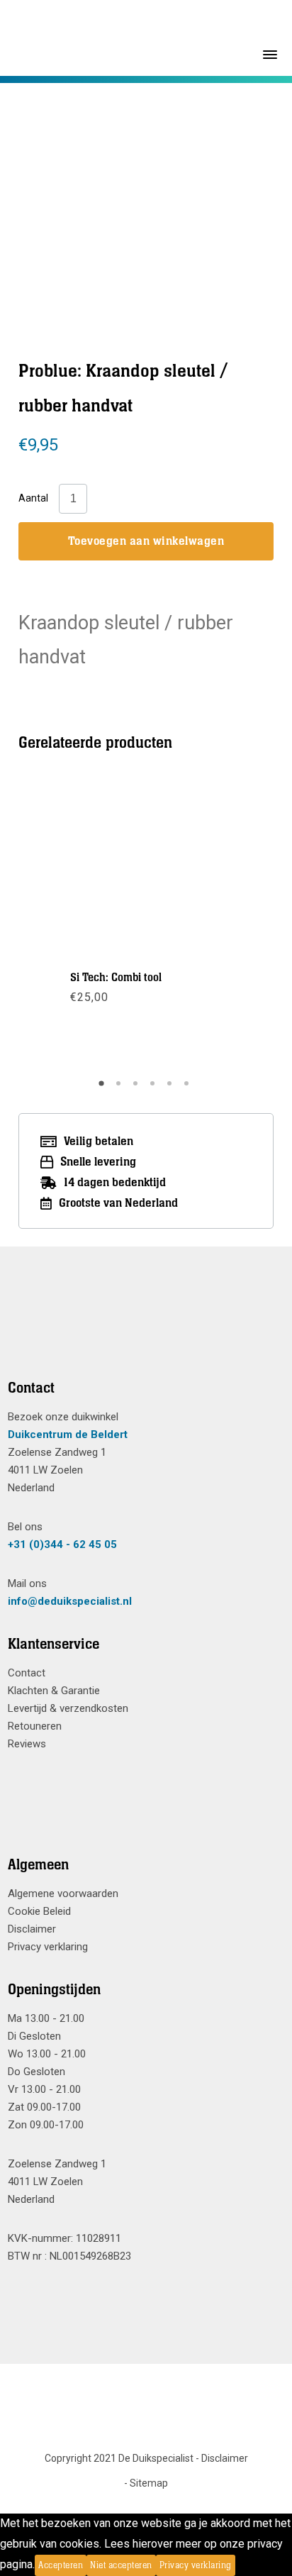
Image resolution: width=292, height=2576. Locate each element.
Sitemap (149, 2483)
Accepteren (61, 2565)
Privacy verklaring (48, 1947)
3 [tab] (137, 1088)
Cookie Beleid (39, 1911)
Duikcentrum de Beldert (68, 1435)
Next (225, 925)
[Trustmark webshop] (141, 1330)
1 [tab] (103, 1088)
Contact (27, 1673)
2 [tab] (120, 1088)
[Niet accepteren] (240, 2565)
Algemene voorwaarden (63, 1894)
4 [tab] (155, 1088)
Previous (67, 925)
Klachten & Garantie (54, 1691)
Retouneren (35, 1726)
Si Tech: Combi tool (116, 978)
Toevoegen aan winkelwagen (146, 541)
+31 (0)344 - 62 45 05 (62, 1544)
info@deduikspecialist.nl (70, 1601)
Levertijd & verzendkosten (68, 1708)
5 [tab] (172, 1088)
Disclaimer (32, 1929)
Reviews (27, 1744)
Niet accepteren (121, 2565)
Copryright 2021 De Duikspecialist (119, 2458)
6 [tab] (189, 1088)
